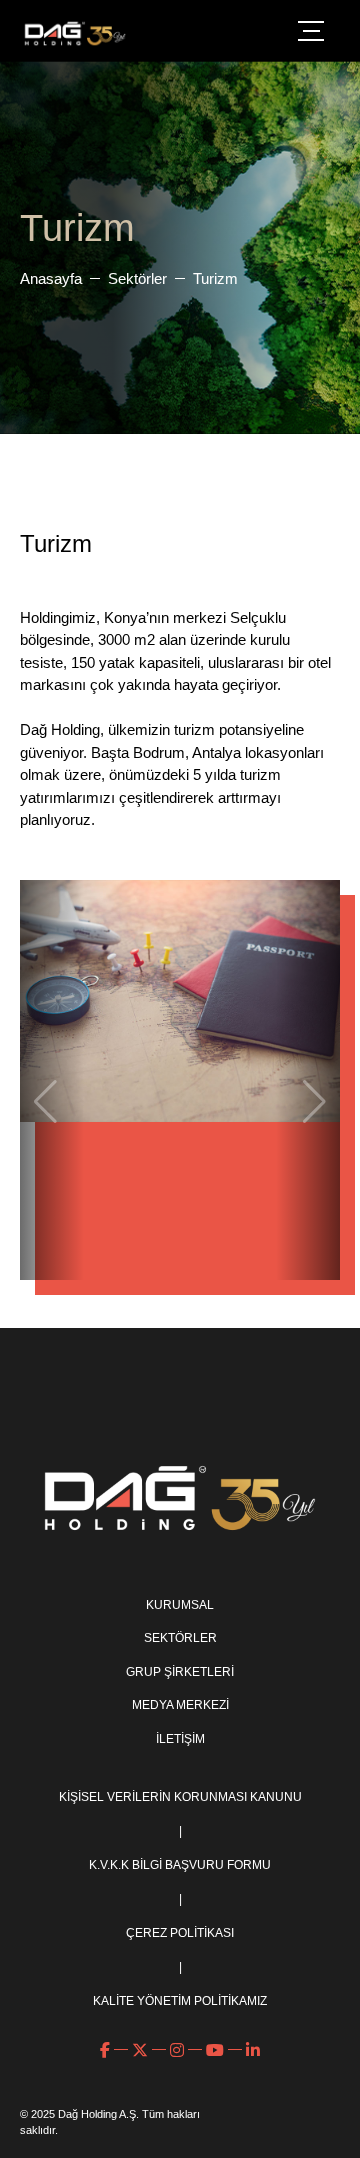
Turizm (215, 278)
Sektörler (137, 278)
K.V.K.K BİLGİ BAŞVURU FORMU (180, 1865)
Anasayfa (51, 278)
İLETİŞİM (180, 1738)
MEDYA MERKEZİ (180, 1704)
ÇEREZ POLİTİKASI (180, 1933)
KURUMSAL (180, 1604)
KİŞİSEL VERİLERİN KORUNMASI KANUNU (180, 1797)
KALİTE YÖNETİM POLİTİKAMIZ (180, 2001)
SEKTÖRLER (180, 1637)
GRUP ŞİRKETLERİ (180, 1671)
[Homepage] (75, 33)
